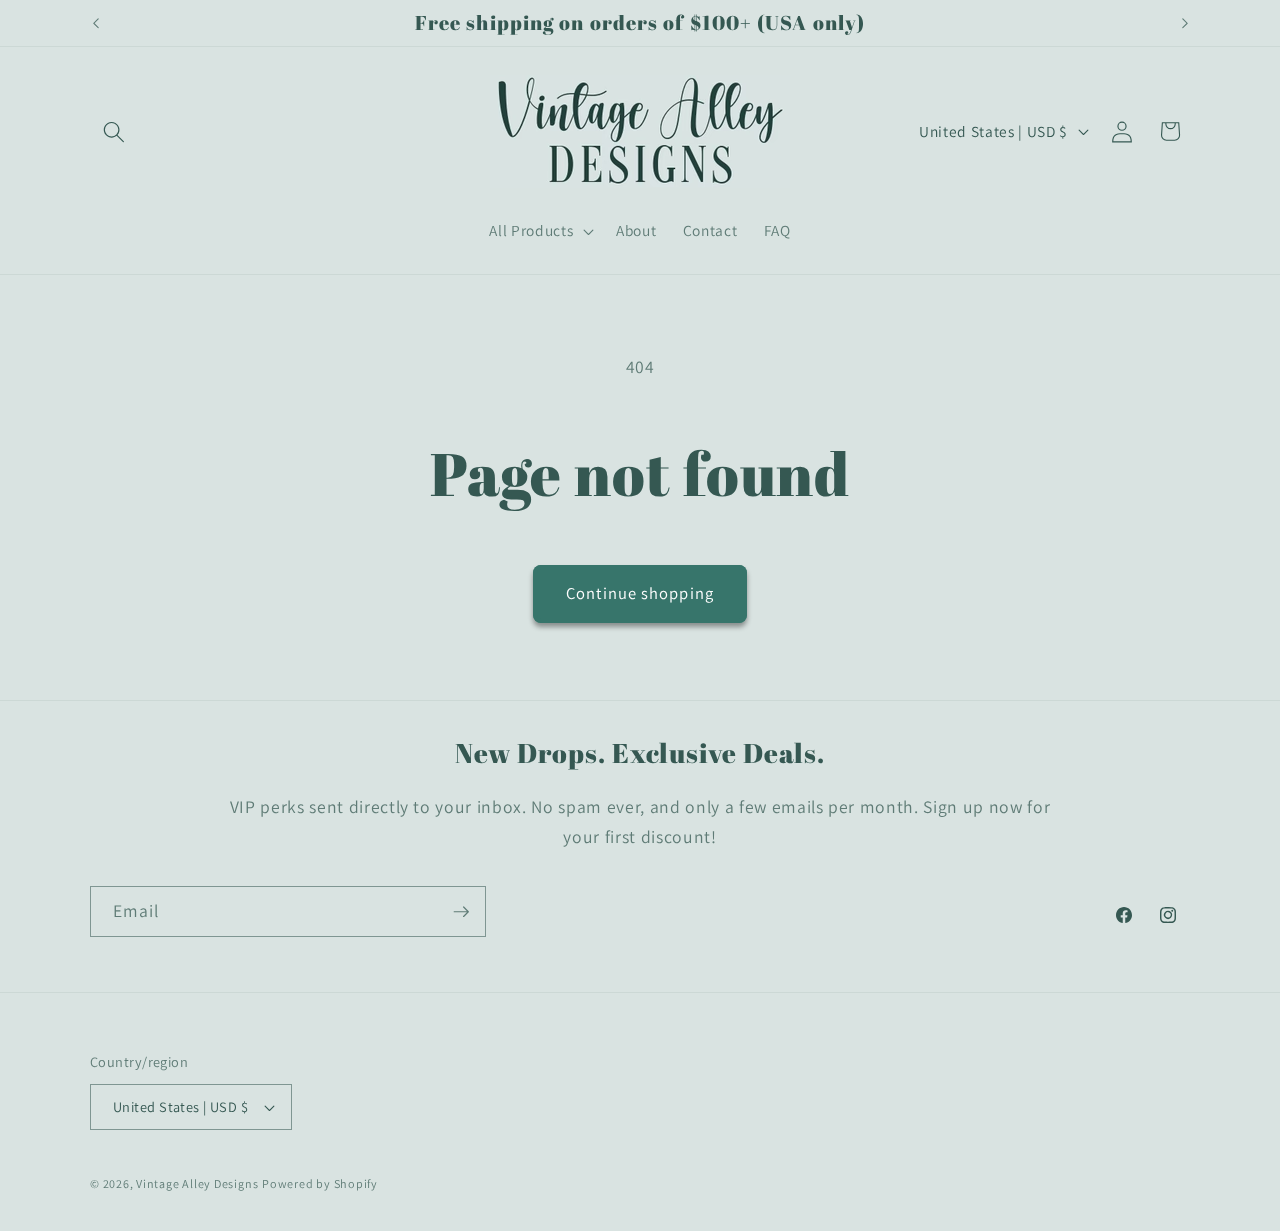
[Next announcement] (1185, 23)
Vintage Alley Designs (197, 1183)
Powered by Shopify (320, 1183)
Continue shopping (640, 593)
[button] (114, 131)
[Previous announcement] (96, 23)
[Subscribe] (461, 912)
